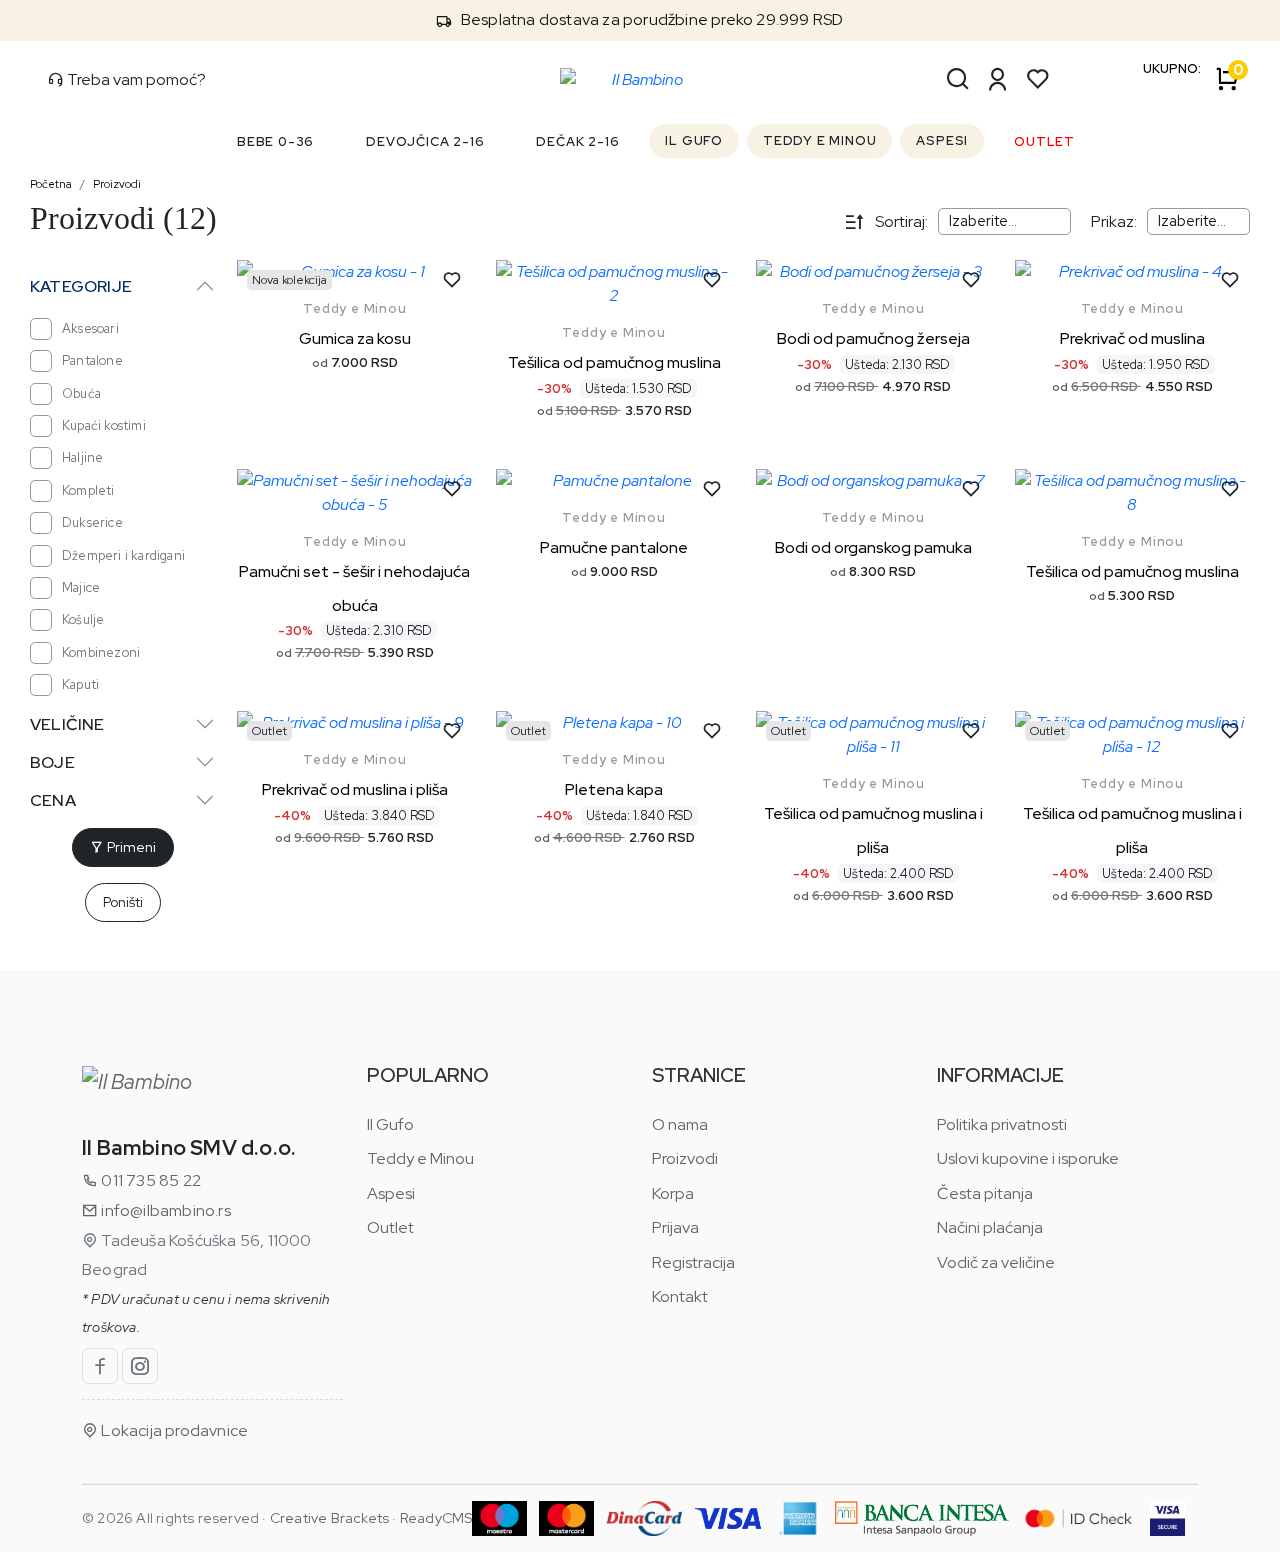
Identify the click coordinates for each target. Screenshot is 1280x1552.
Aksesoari (90, 328)
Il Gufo (390, 1124)
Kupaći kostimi (104, 425)
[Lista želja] (1038, 79)
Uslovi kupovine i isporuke (1028, 1158)
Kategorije (81, 286)
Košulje (83, 619)
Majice (81, 587)
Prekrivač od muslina (1132, 338)
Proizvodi (117, 184)
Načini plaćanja (990, 1227)
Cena (53, 800)
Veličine (67, 724)
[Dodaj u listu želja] (452, 280)
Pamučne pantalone (614, 547)
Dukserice (92, 522)
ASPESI (942, 140)
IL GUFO (694, 140)
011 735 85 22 (149, 1180)
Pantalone (92, 360)
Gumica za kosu (355, 338)
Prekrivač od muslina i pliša (355, 789)
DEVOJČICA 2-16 (425, 141)
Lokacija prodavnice (173, 1430)
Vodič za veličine (996, 1262)
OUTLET (1044, 141)
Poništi (123, 902)
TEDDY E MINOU (819, 140)
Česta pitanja (985, 1193)
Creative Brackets (329, 1518)
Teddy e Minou (354, 308)
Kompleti (88, 490)
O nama (680, 1124)
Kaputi (80, 684)
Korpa (673, 1193)
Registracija (693, 1262)
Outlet (390, 1227)
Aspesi (391, 1193)
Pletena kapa (614, 789)
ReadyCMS (436, 1518)
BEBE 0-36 (275, 141)
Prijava (675, 1227)
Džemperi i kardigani (123, 555)
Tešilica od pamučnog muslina (614, 362)
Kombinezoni (101, 652)
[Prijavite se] (998, 79)
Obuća (81, 393)
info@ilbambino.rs (164, 1210)
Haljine (82, 457)
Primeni (130, 847)
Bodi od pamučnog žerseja (873, 338)
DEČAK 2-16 (577, 141)
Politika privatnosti (1002, 1124)
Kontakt (680, 1296)
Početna (51, 184)
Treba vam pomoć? (135, 79)
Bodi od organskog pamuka (873, 547)
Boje (52, 762)
